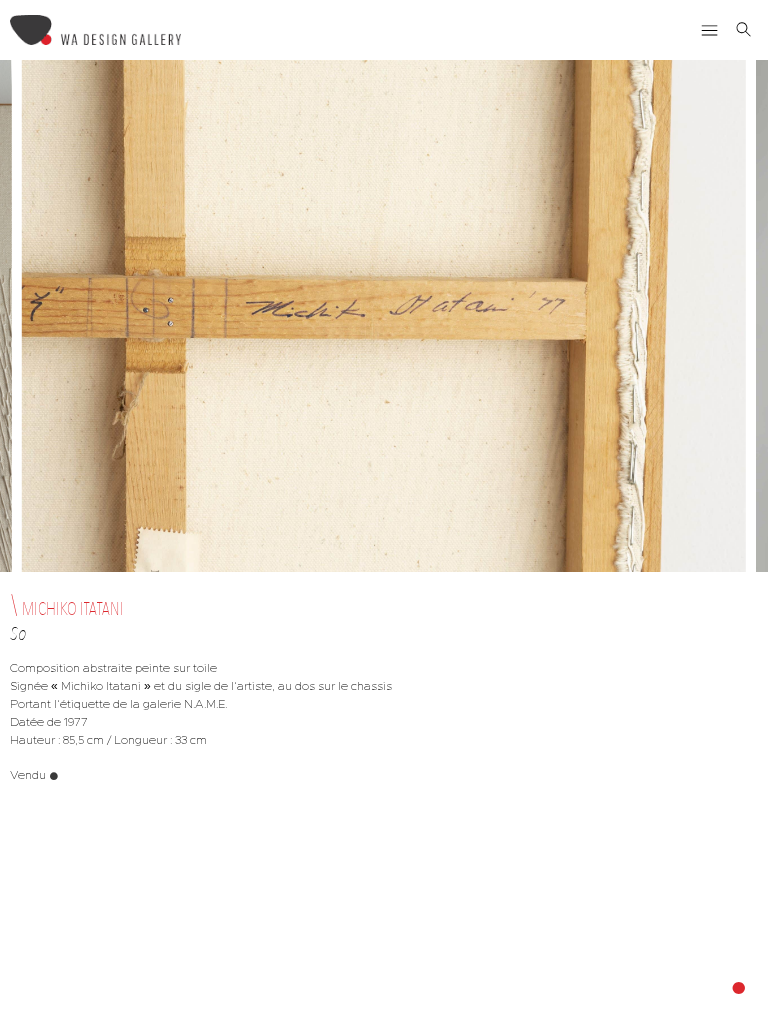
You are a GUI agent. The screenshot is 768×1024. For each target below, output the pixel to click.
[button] (710, 30)
